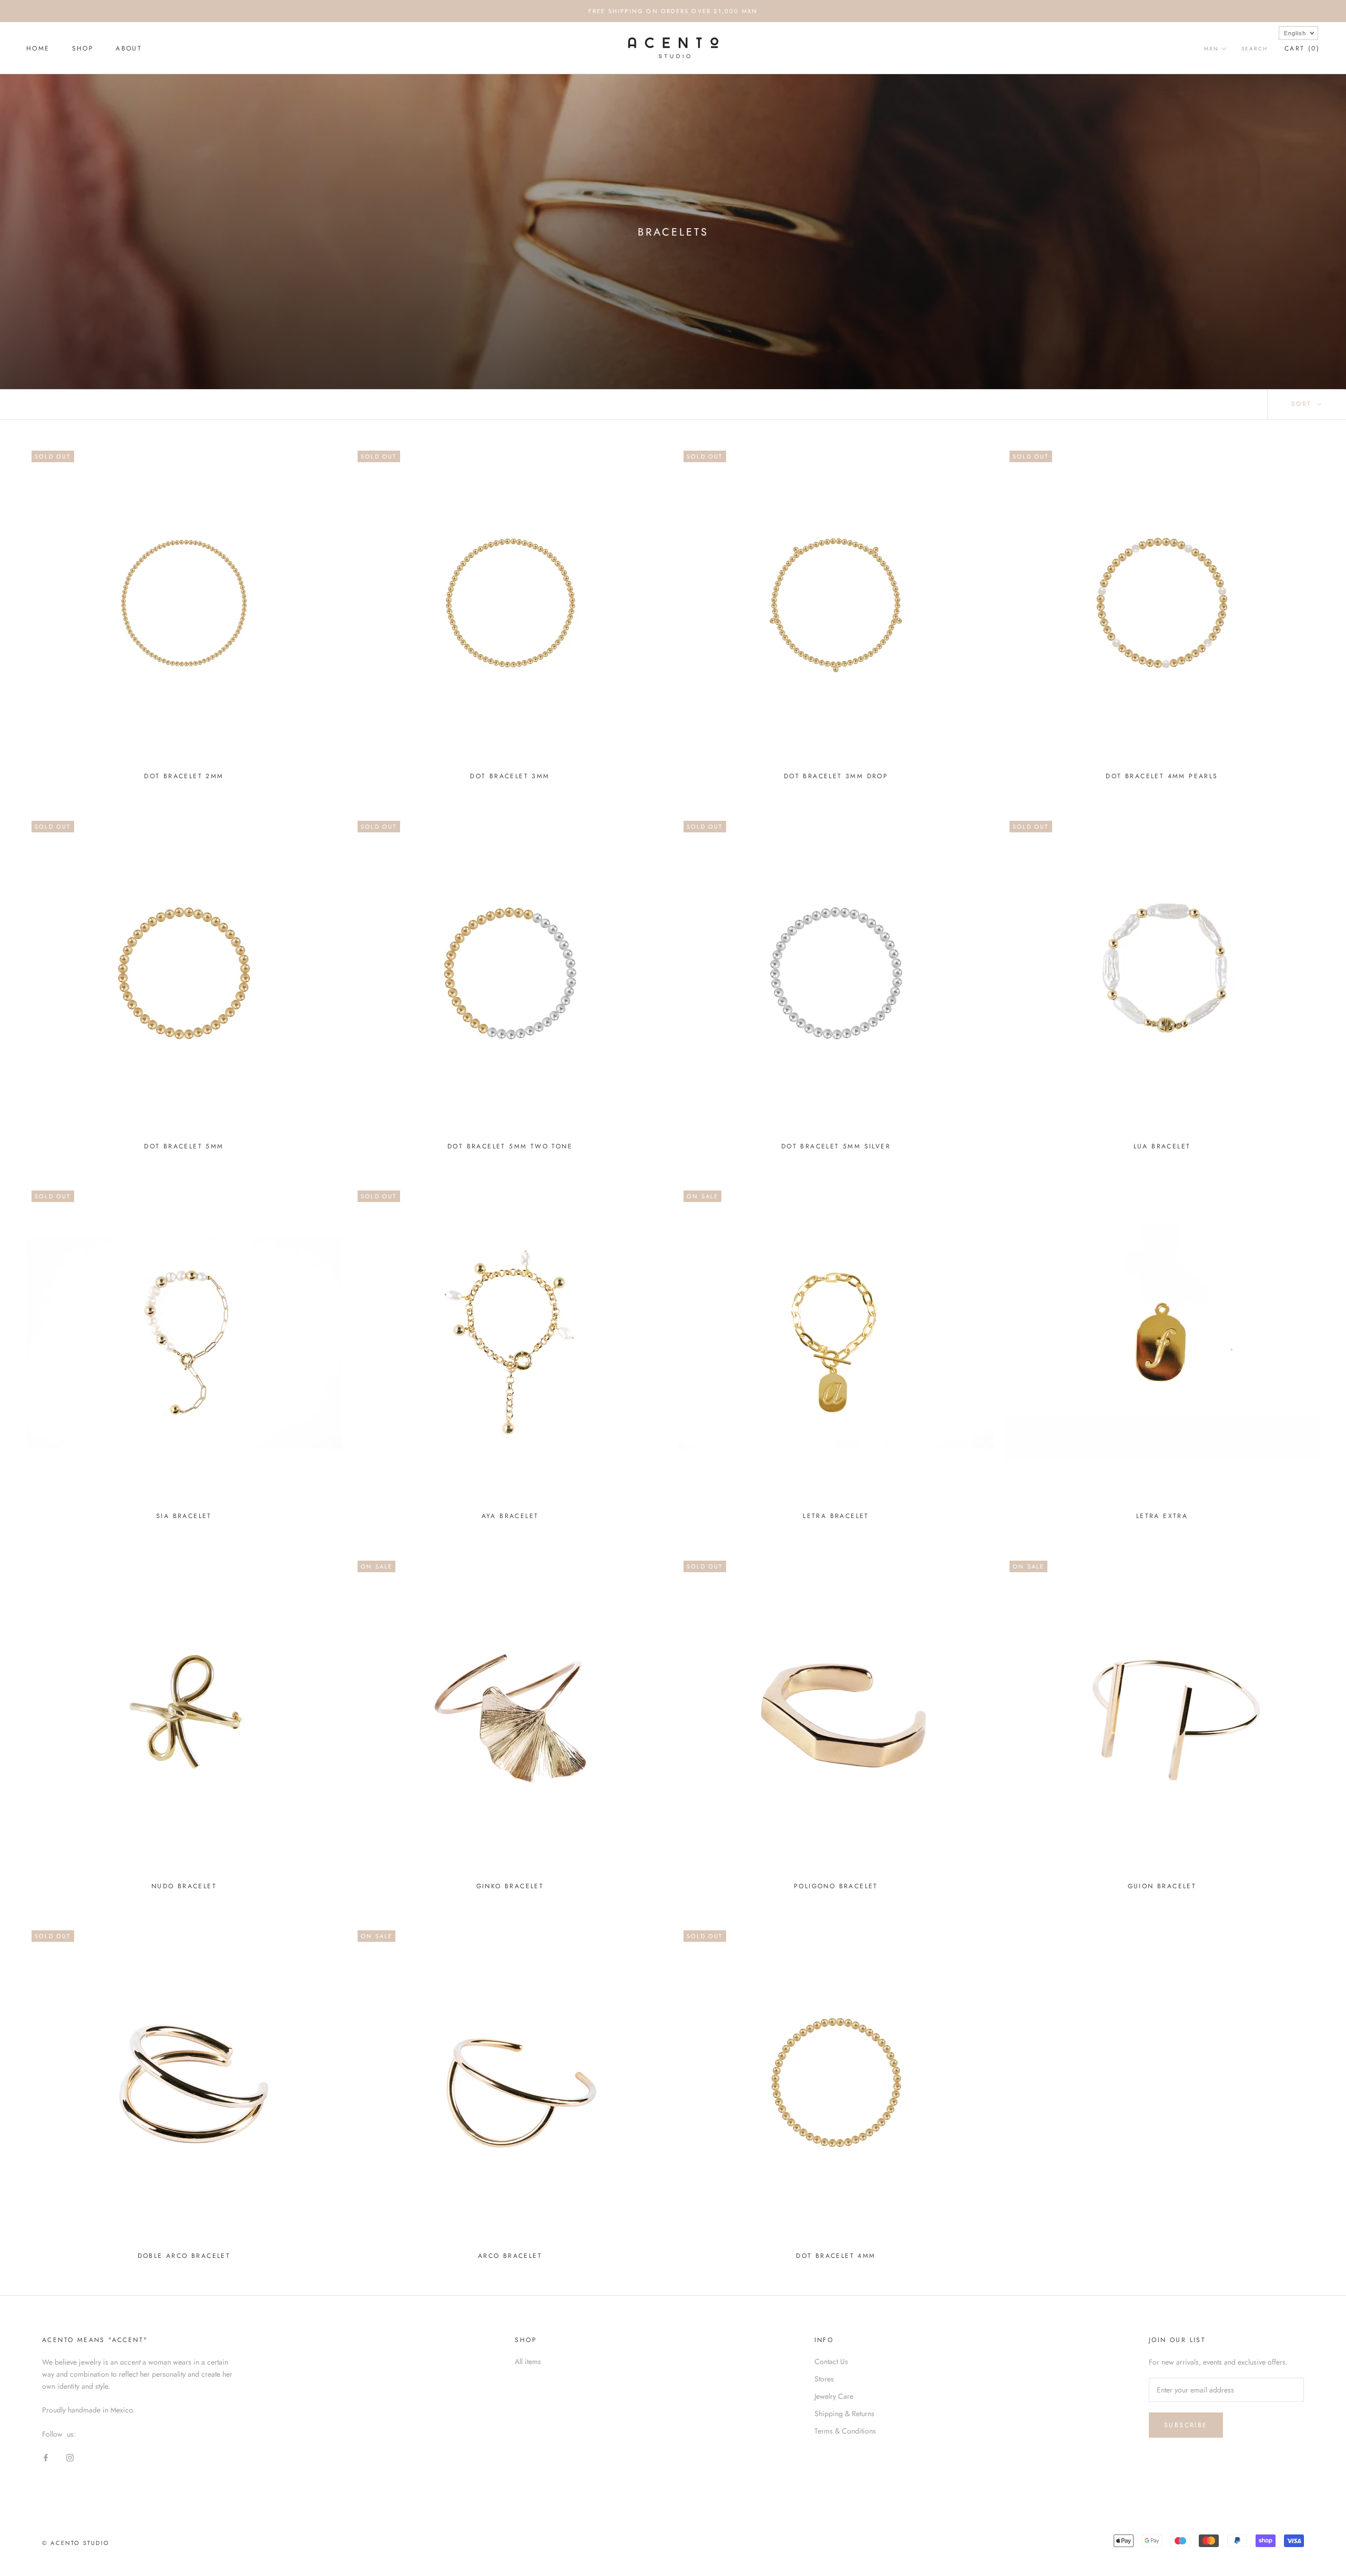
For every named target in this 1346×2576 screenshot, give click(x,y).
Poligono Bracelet (836, 1886)
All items (528, 2361)
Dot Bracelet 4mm (836, 2256)
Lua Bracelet (1162, 1146)
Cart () (1302, 48)
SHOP (83, 48)
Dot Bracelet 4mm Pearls (1162, 776)
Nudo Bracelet (184, 1886)
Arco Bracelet (510, 2256)
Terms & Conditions (845, 2431)
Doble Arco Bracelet (184, 2256)
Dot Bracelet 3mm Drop (836, 776)
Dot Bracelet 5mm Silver (836, 1146)
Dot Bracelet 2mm (184, 776)
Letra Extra (1162, 1516)
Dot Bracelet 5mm (184, 1146)
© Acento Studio (76, 2543)
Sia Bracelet (184, 1516)
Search (1255, 49)
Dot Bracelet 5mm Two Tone (510, 1146)
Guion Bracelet (1162, 1886)
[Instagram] (70, 2457)
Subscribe (1186, 2425)
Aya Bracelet (510, 1516)
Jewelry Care (834, 2396)
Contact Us (831, 2361)
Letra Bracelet (836, 1516)
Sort (1303, 404)
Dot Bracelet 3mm (510, 776)
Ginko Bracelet (510, 1886)
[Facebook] (46, 2457)
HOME (38, 48)
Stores (824, 2379)
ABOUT (129, 48)
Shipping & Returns (844, 2414)
